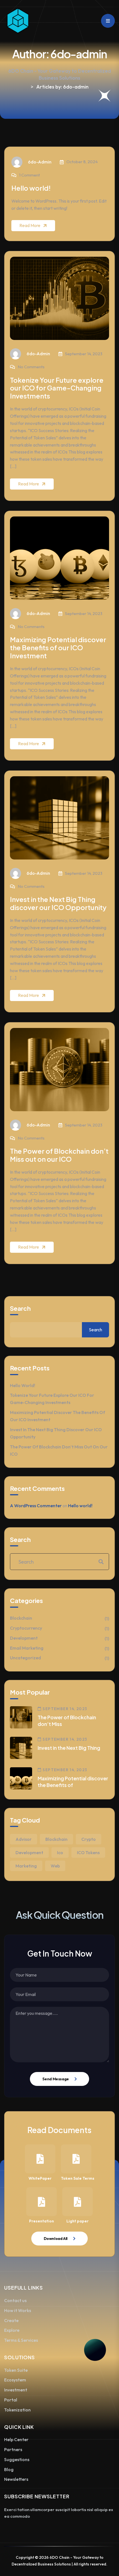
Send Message (56, 2079)
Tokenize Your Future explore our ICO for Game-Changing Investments (57, 388)
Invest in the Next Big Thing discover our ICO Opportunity (58, 903)
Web (55, 1866)
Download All (56, 2239)
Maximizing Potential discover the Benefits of (73, 1782)
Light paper (77, 2221)
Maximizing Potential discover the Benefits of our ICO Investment (58, 647)
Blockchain (21, 1618)
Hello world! (31, 188)
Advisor (24, 1839)
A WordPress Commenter (36, 1506)
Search (20, 1308)
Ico (60, 1852)
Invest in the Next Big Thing (69, 1748)
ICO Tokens (88, 1852)
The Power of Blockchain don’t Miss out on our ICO (59, 1155)
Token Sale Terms (78, 2178)
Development (24, 1638)
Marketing (26, 1866)
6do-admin (40, 162)
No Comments (31, 367)
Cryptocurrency (26, 1628)
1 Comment (29, 175)
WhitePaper (40, 2178)
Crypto (89, 1839)
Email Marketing (27, 1648)
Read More (30, 225)
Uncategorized (25, 1658)
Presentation (42, 2221)
